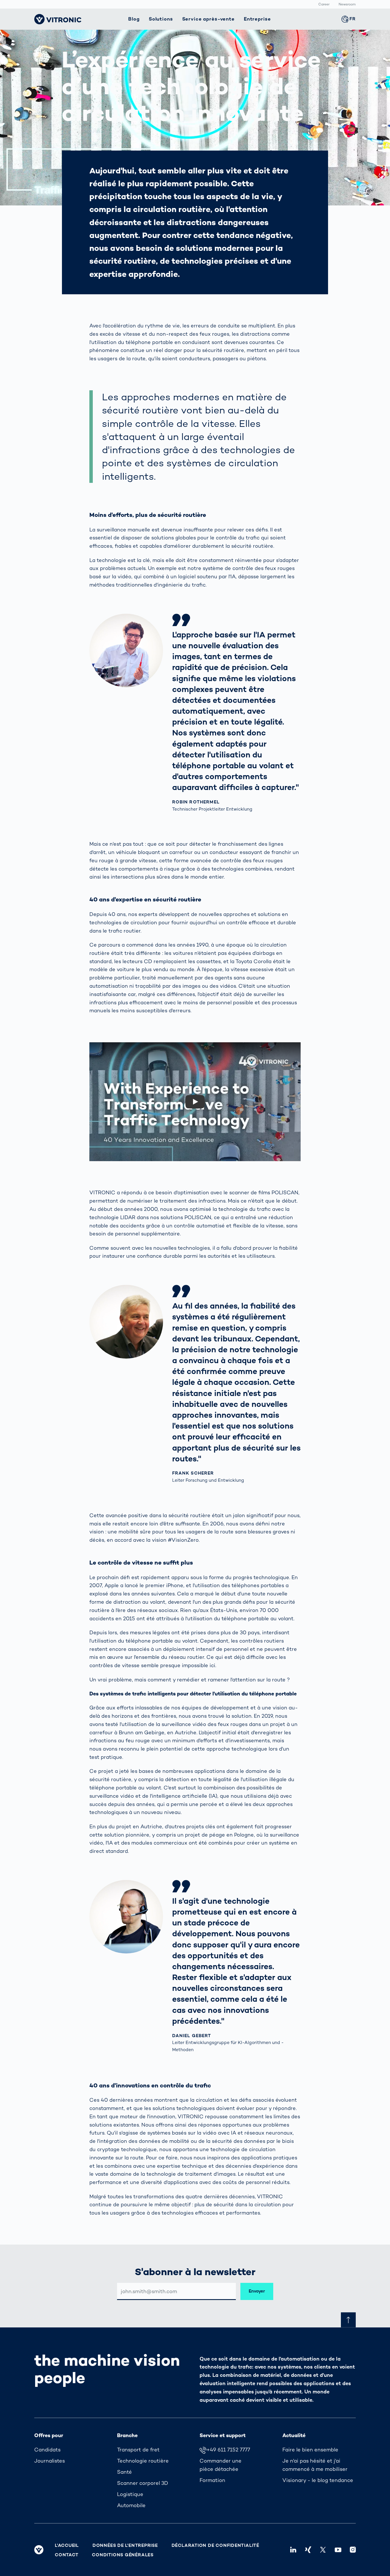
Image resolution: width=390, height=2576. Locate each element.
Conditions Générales (123, 2555)
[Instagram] (353, 2550)
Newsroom (347, 5)
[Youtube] (338, 2550)
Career (324, 5)
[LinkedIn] (293, 2550)
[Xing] (308, 2550)
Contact (67, 2555)
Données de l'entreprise (125, 2545)
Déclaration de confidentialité (215, 2545)
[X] (323, 2550)
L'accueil (67, 2545)
